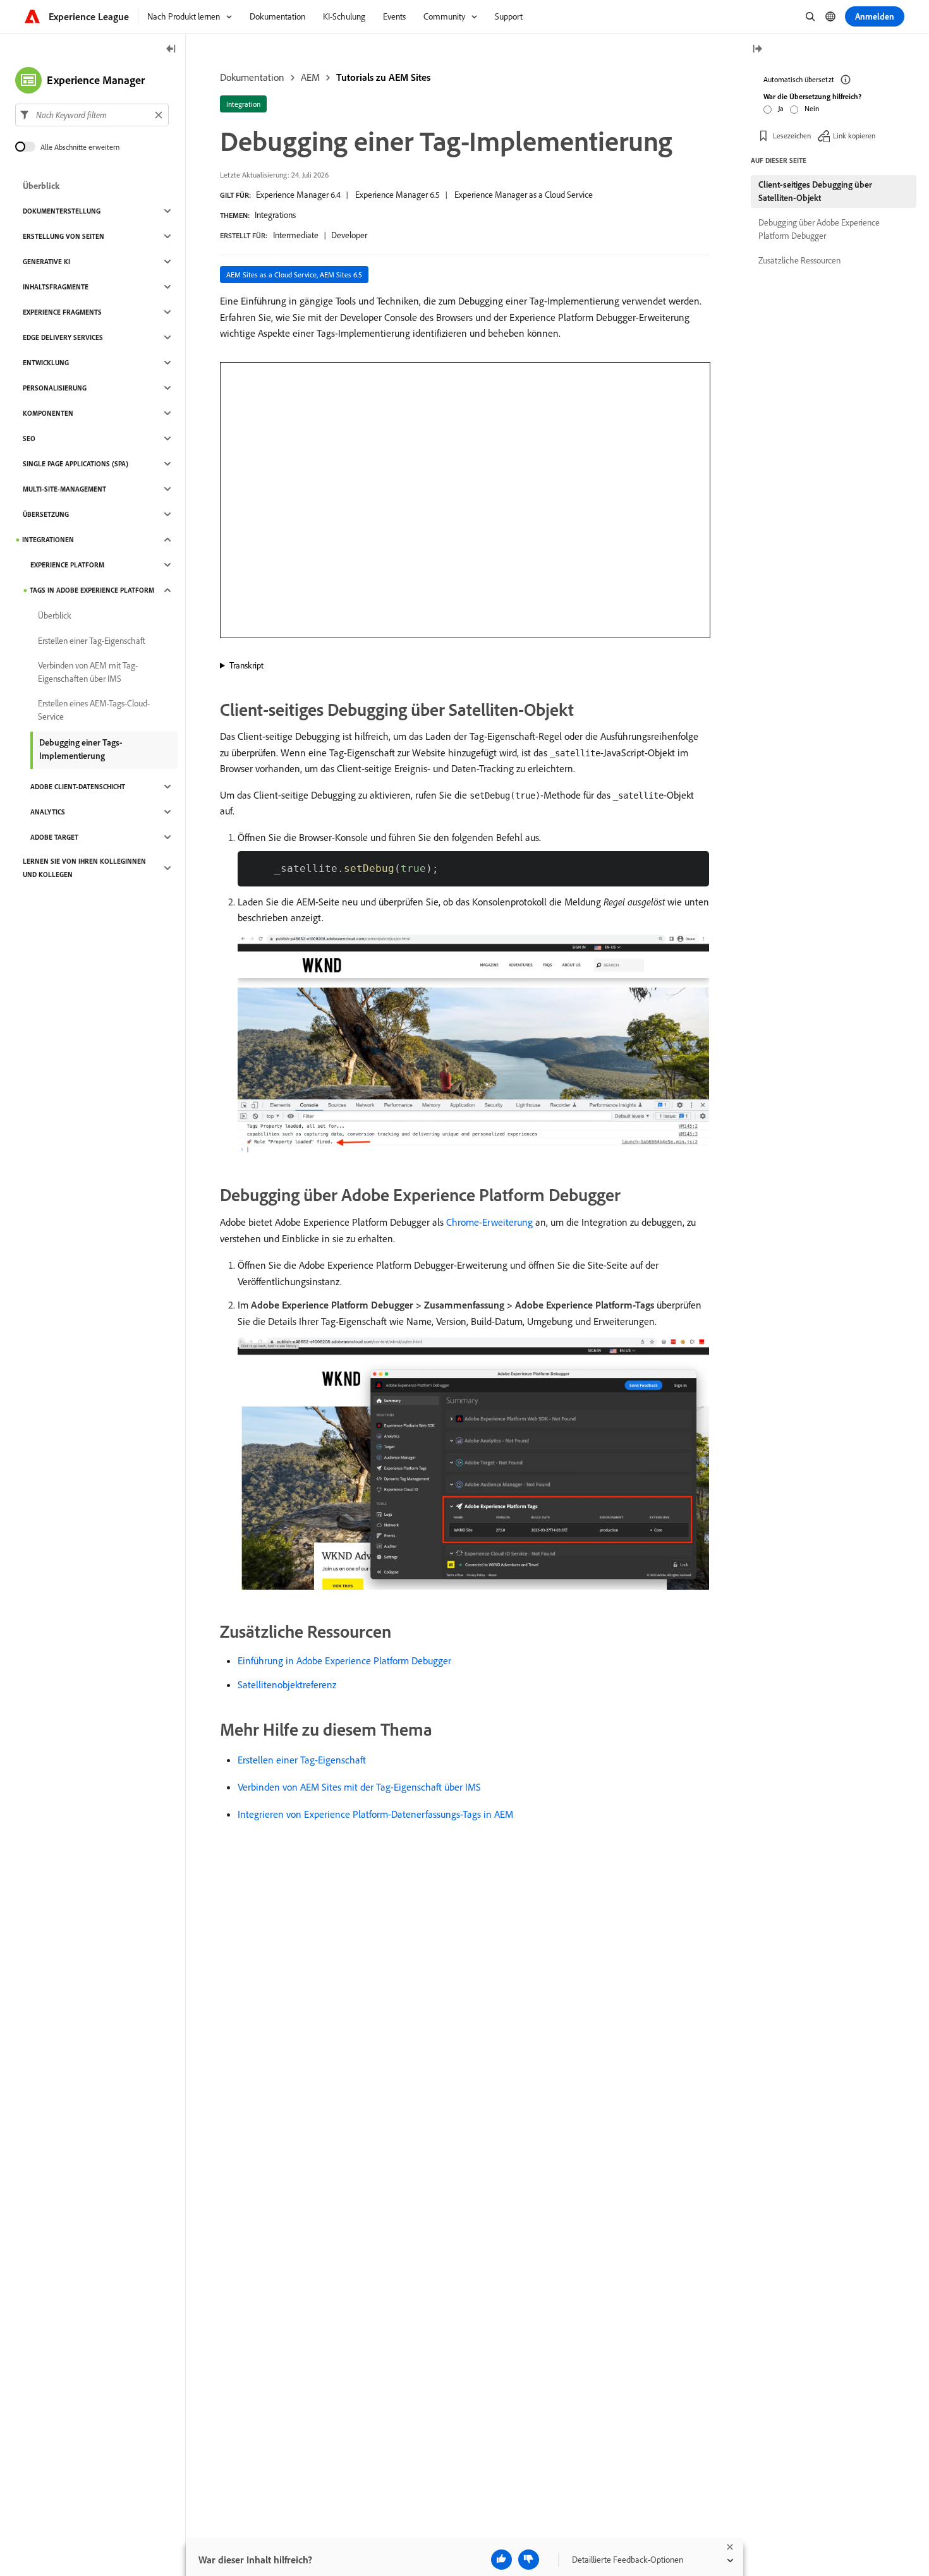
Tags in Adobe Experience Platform (92, 590)
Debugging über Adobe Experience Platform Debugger (819, 229)
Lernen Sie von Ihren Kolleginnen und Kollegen (84, 868)
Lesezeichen (792, 136)
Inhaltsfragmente (56, 287)
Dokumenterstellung (62, 211)
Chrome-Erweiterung (489, 1222)
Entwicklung (46, 363)
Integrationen (48, 540)
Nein (812, 108)
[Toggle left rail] (171, 50)
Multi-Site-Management (64, 489)
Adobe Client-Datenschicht (78, 787)
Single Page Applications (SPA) (76, 464)
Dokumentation (252, 77)
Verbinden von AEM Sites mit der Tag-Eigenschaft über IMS (359, 1787)
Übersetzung (46, 514)
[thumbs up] (501, 2560)
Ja (781, 108)
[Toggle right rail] (757, 50)
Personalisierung (55, 388)
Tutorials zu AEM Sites (383, 77)
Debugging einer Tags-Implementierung (81, 749)
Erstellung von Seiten (64, 236)
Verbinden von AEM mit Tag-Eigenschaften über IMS (88, 672)
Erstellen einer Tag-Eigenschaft (302, 1760)
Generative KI (46, 262)
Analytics (48, 812)
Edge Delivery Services (63, 337)
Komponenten (48, 413)
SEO (29, 438)
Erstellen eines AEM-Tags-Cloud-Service (94, 710)
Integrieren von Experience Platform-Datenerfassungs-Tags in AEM (375, 1814)
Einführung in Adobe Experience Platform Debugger (344, 1660)
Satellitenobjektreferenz (287, 1684)
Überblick (41, 186)
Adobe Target (54, 837)
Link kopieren (854, 136)
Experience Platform (67, 565)
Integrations (275, 215)
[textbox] (92, 115)
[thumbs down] (529, 2560)
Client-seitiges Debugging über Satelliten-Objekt (815, 191)
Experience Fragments (62, 312)
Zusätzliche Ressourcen (799, 260)
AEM (310, 77)
